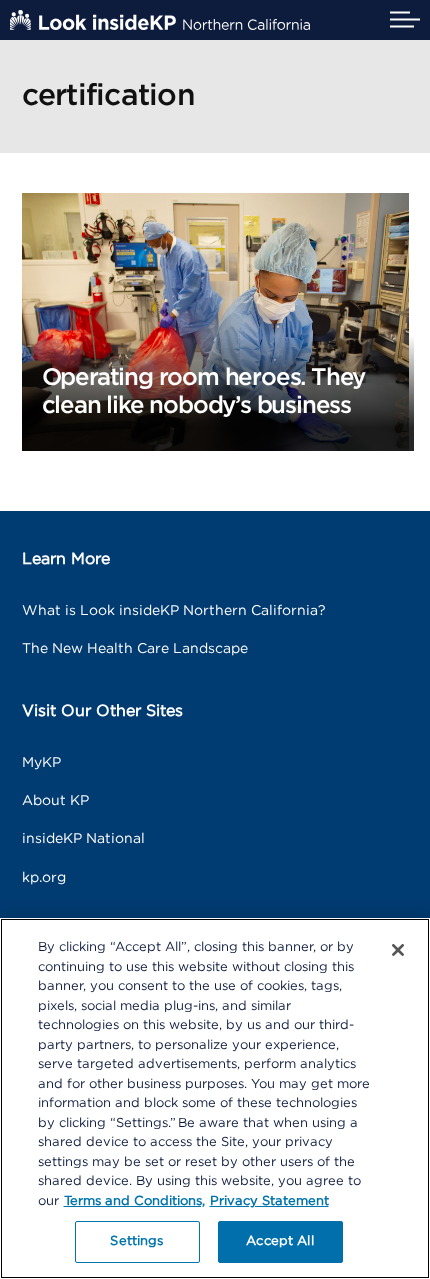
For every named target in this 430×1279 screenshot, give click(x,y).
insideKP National (83, 839)
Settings (136, 1241)
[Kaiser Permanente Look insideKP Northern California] (160, 20)
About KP (55, 801)
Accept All (279, 1241)
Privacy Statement (269, 1201)
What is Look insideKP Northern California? (174, 611)
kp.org (44, 878)
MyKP (41, 763)
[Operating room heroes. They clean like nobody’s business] (215, 321)
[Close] (398, 950)
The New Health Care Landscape (135, 649)
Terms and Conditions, (134, 1201)
